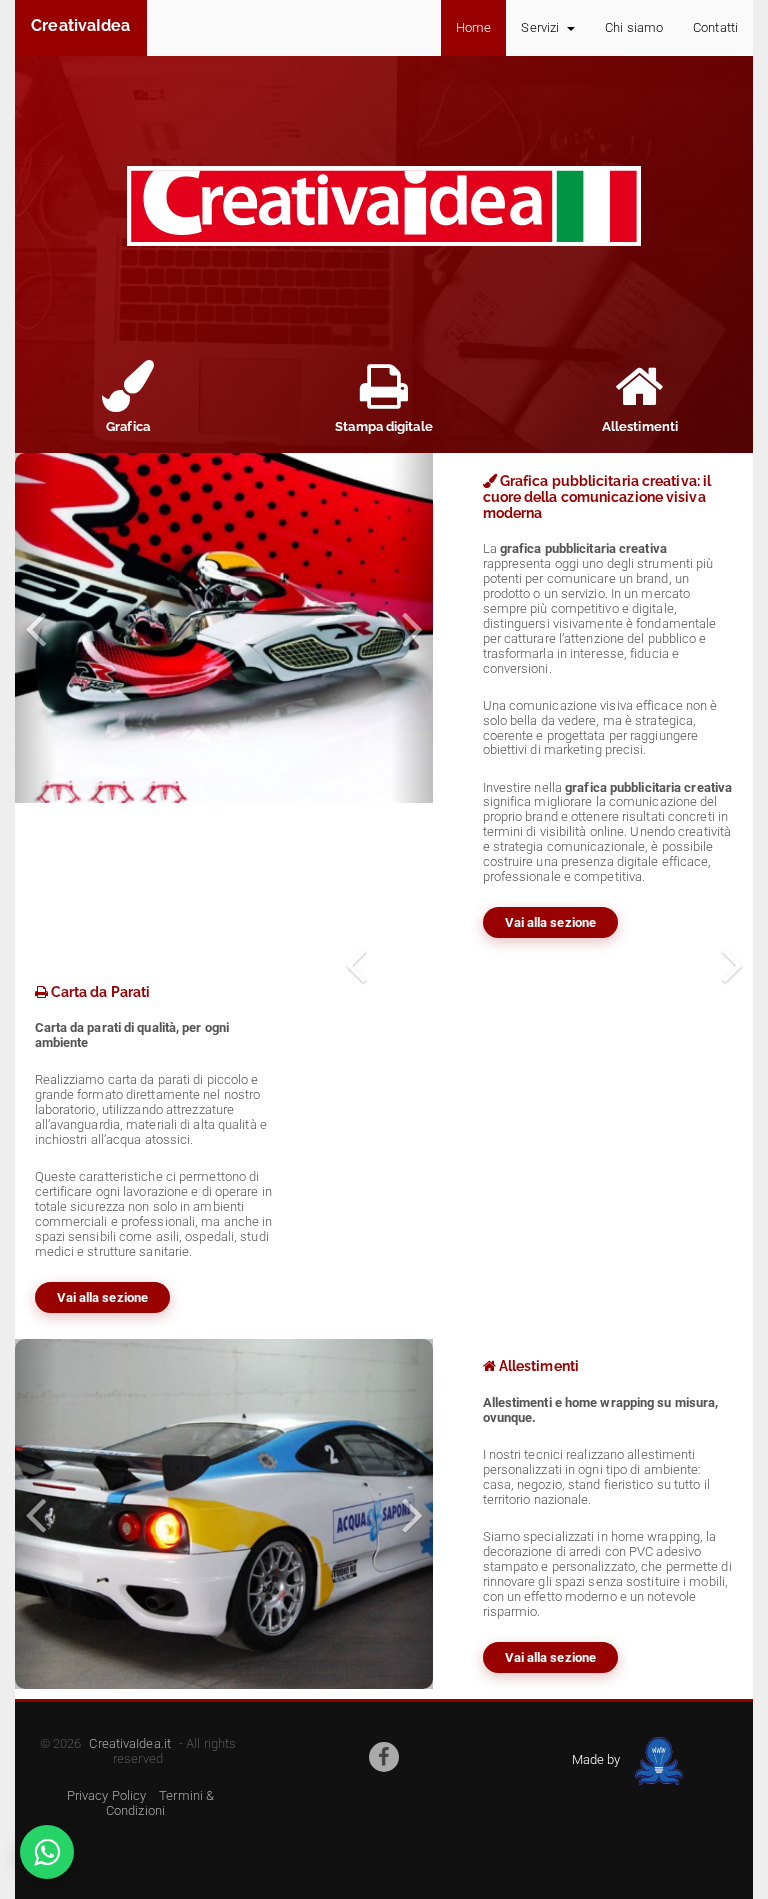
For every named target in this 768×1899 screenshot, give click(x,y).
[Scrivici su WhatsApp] (47, 1852)
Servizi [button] (541, 27)
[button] (36, 628)
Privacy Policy (106, 1795)
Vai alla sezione (551, 922)
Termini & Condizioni (160, 1803)
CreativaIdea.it (130, 1743)
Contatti (715, 27)
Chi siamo (634, 27)
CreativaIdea (80, 25)
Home (473, 27)
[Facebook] (384, 1757)
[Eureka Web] (655, 1759)
